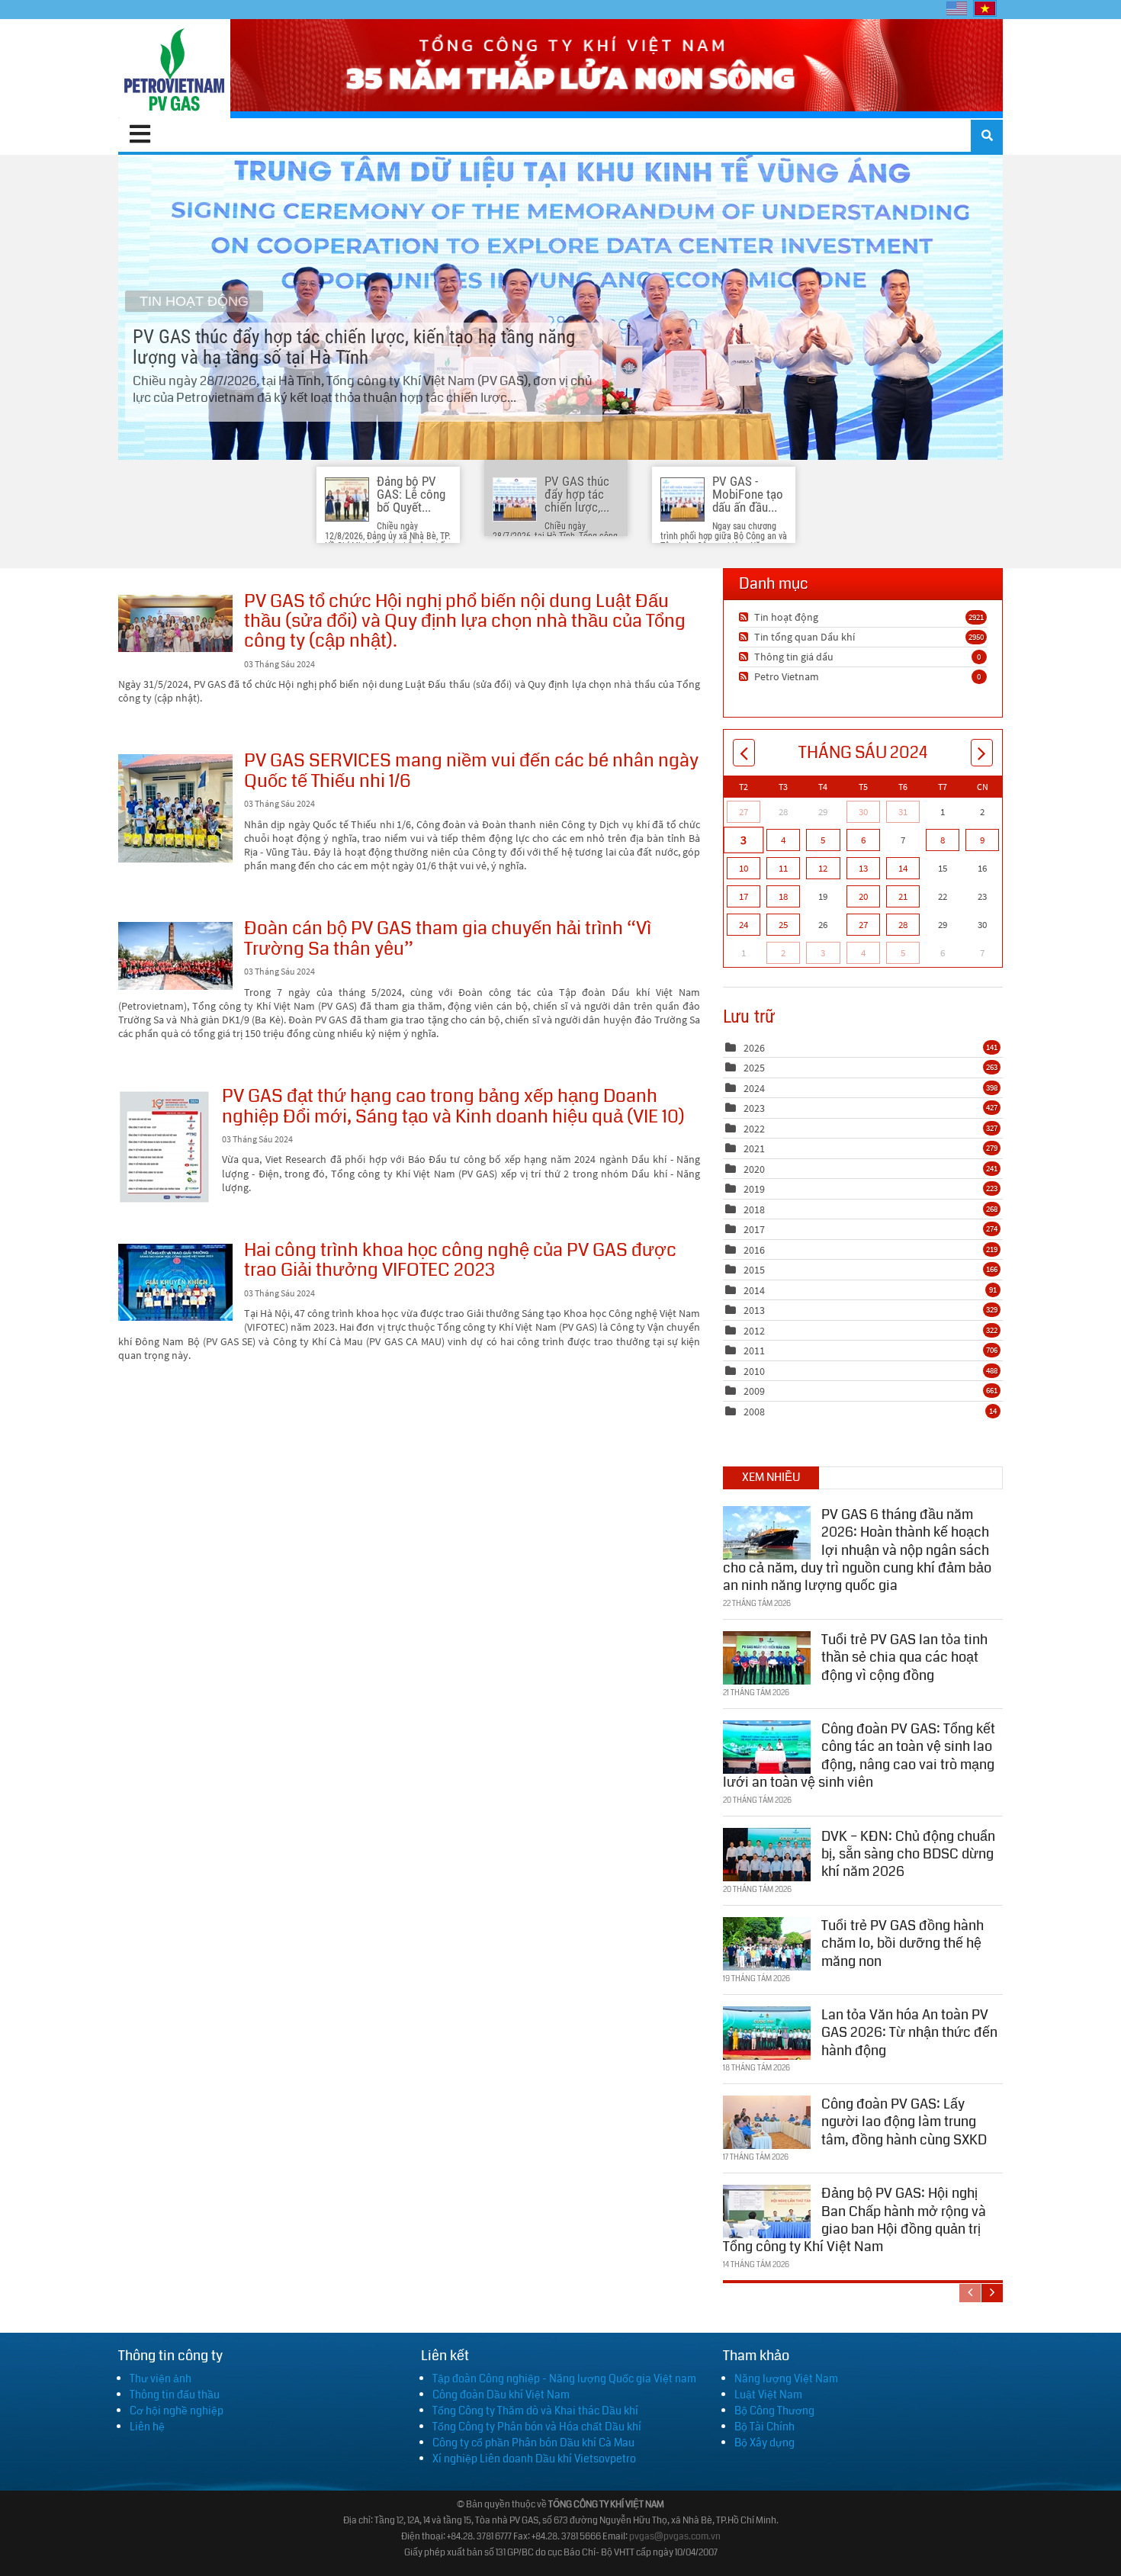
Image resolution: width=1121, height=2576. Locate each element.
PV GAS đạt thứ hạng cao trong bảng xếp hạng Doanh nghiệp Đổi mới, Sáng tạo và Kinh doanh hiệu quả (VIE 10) (164, 1147)
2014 (754, 1290)
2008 (754, 1412)
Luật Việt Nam (768, 2395)
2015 (754, 1270)
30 (863, 812)
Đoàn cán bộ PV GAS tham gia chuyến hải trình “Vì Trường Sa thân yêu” (175, 956)
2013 (754, 1310)
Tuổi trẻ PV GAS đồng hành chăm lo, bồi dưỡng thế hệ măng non (903, 1943)
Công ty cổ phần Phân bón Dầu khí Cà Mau (533, 2443)
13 (863, 868)
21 (903, 896)
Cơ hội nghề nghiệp (177, 2411)
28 (903, 925)
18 (783, 896)
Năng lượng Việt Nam (786, 2378)
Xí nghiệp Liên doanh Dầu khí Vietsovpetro (534, 2459)
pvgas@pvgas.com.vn (675, 2537)
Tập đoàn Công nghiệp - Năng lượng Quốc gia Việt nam (564, 2378)
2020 (754, 1169)
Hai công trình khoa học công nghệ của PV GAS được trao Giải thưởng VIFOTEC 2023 (175, 1282)
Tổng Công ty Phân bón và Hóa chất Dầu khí (537, 2427)
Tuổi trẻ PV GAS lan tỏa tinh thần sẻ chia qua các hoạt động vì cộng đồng (904, 1657)
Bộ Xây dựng (764, 2443)
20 (863, 896)
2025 (754, 1068)
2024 (754, 1088)
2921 (976, 617)
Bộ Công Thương (774, 2411)
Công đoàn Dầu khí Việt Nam (501, 2395)
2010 (754, 1371)
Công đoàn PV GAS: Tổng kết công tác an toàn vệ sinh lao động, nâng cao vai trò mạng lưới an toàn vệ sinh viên (859, 1755)
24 (744, 925)
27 (744, 812)
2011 (754, 1351)
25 (783, 925)
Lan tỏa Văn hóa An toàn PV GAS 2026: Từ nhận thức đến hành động (909, 2033)
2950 (976, 637)
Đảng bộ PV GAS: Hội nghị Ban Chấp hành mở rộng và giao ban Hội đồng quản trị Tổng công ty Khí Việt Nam (854, 2220)
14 (903, 868)
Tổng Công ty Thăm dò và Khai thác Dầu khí (535, 2411)
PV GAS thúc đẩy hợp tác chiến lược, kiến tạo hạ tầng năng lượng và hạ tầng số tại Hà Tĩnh (560, 307)
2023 (754, 1108)
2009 (754, 1391)
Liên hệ (147, 2427)
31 (903, 812)
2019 (754, 1189)
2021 (754, 1148)
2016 (754, 1250)
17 (744, 896)
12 (823, 868)
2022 (754, 1129)
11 (783, 868)
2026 (754, 1048)
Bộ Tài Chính (764, 2427)
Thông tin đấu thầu (175, 2395)
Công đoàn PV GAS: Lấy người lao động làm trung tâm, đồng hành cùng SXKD (904, 2122)
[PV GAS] (174, 69)
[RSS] (745, 617)
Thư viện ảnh (161, 2378)
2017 (754, 1229)
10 (744, 868)
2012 (754, 1331)
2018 (754, 1209)
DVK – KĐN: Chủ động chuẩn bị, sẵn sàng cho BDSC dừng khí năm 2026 (908, 1854)
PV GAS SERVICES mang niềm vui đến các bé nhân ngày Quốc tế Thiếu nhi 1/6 (175, 808)
